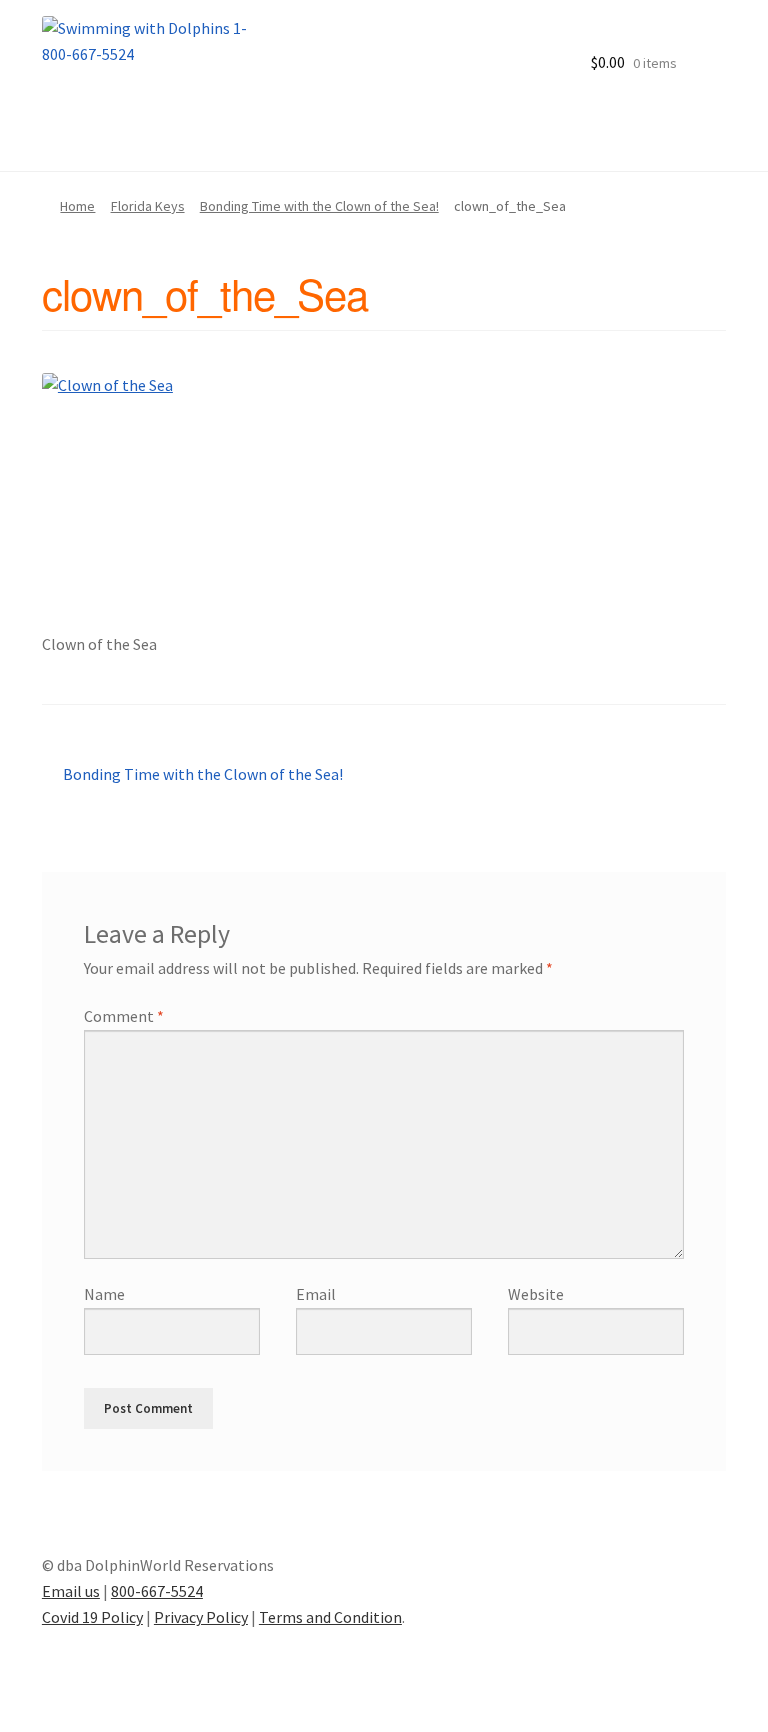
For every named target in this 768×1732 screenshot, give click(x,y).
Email (316, 1294)
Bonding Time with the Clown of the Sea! (319, 206)
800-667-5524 (157, 1591)
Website (536, 1294)
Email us (71, 1591)
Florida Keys (148, 206)
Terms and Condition (330, 1617)
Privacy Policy (201, 1617)
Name (104, 1294)
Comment (124, 1016)
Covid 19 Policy (92, 1617)
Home (77, 206)
